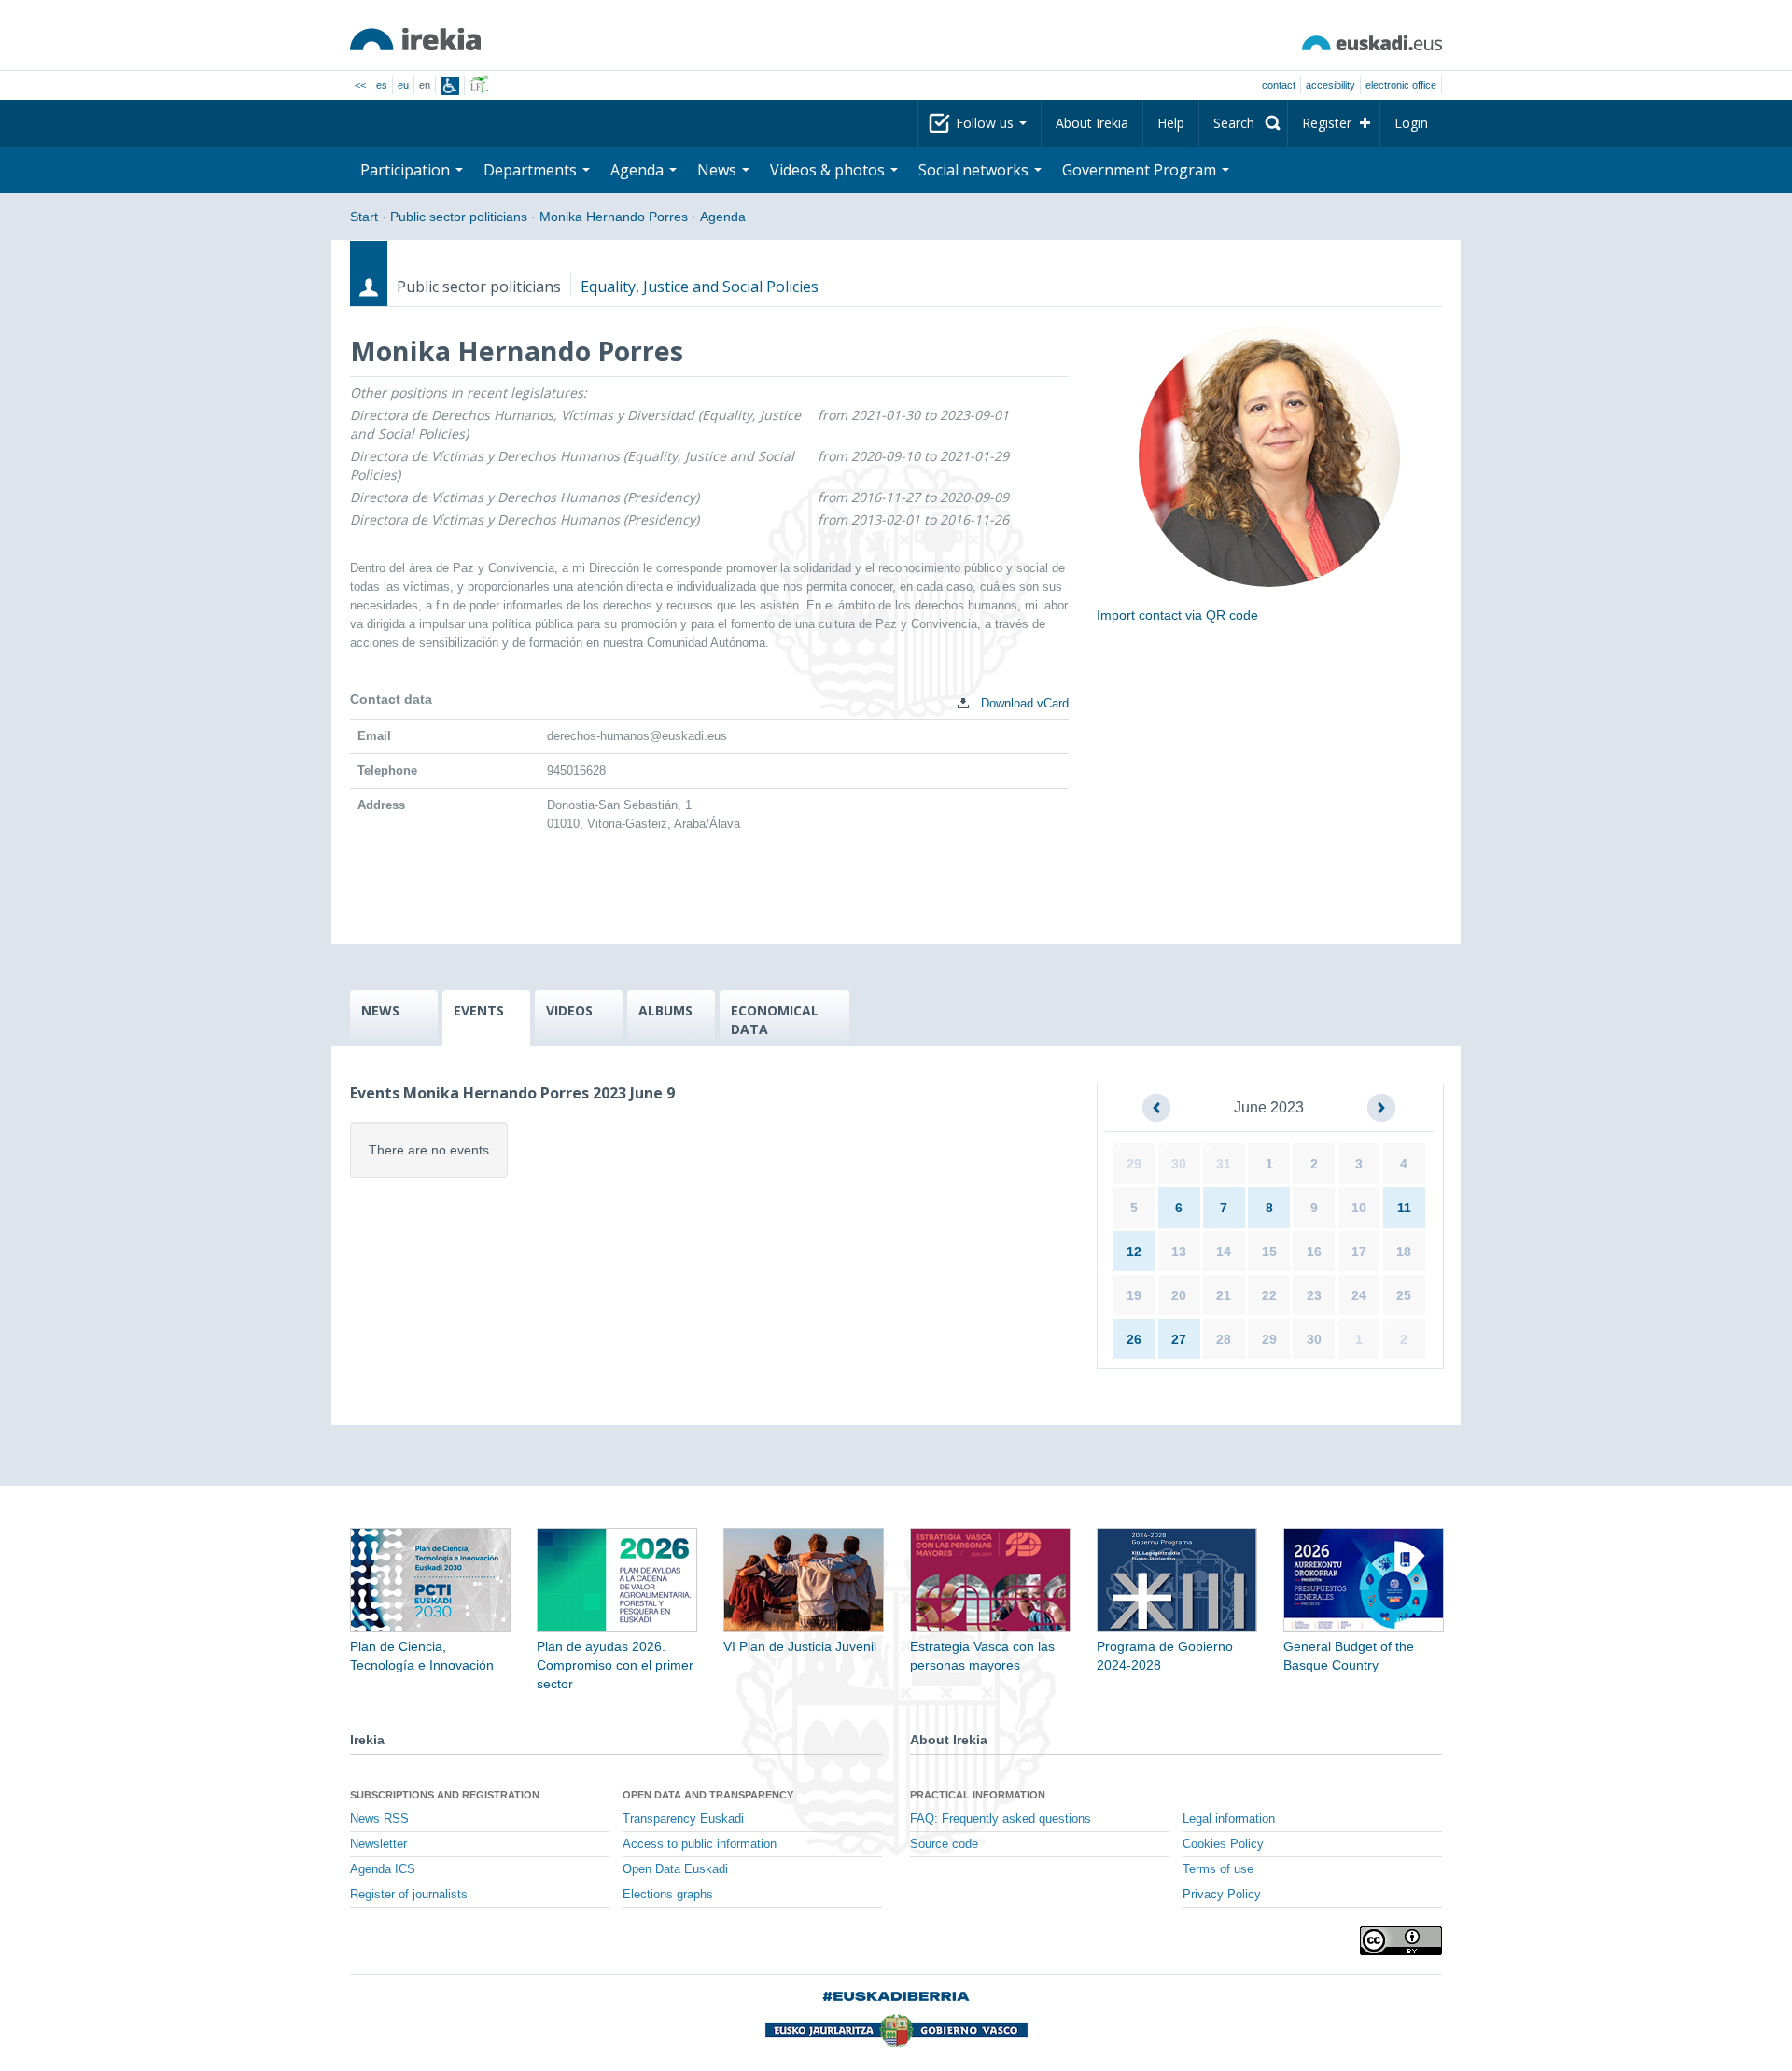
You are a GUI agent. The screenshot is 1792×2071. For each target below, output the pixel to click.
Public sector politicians (459, 217)
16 (1314, 1252)
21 (1224, 1295)
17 (1359, 1252)
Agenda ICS (383, 1869)
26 (1134, 1339)
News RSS (379, 1819)
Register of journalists (409, 1895)
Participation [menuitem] (407, 170)
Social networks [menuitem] (975, 170)
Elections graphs (668, 1895)
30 (1179, 1164)
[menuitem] (1243, 123)
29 (1134, 1164)
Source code (944, 1844)
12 (1134, 1252)
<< (360, 85)
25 (1404, 1295)
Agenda (723, 217)
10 (1359, 1208)
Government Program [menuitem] (1141, 170)
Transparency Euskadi (683, 1819)
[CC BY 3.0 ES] (1401, 1941)
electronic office (1401, 85)
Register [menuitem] (1327, 123)
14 (1224, 1252)
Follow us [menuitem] (987, 123)
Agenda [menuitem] (639, 170)
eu (403, 85)
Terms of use (1218, 1869)
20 (1179, 1295)
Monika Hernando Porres (614, 217)
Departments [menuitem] (532, 170)
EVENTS (479, 1010)
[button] (1156, 1108)
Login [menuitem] (1411, 123)
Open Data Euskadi (675, 1869)
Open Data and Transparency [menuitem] (708, 1795)
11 (1404, 1208)
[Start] (415, 39)
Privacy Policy (1222, 1895)
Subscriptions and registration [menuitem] (445, 1795)
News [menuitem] (719, 170)
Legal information (1229, 1819)
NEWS (380, 1010)
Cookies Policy (1223, 1844)
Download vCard (1023, 703)
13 (1179, 1252)
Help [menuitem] (1171, 123)
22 (1269, 1295)
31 (1224, 1164)
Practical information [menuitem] (978, 1795)
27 (1179, 1339)
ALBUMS (665, 1010)
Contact (1279, 85)
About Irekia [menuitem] (1092, 123)
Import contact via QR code (1177, 615)
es (382, 85)
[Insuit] (450, 86)
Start (364, 217)
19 (1134, 1295)
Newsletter (378, 1844)
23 (1314, 1295)
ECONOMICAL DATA (775, 1020)
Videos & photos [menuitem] (829, 170)
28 (1224, 1339)
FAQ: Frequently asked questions (1001, 1819)
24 (1359, 1295)
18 (1404, 1252)
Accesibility (1330, 85)
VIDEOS (569, 1010)
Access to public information (700, 1844)
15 (1269, 1252)
